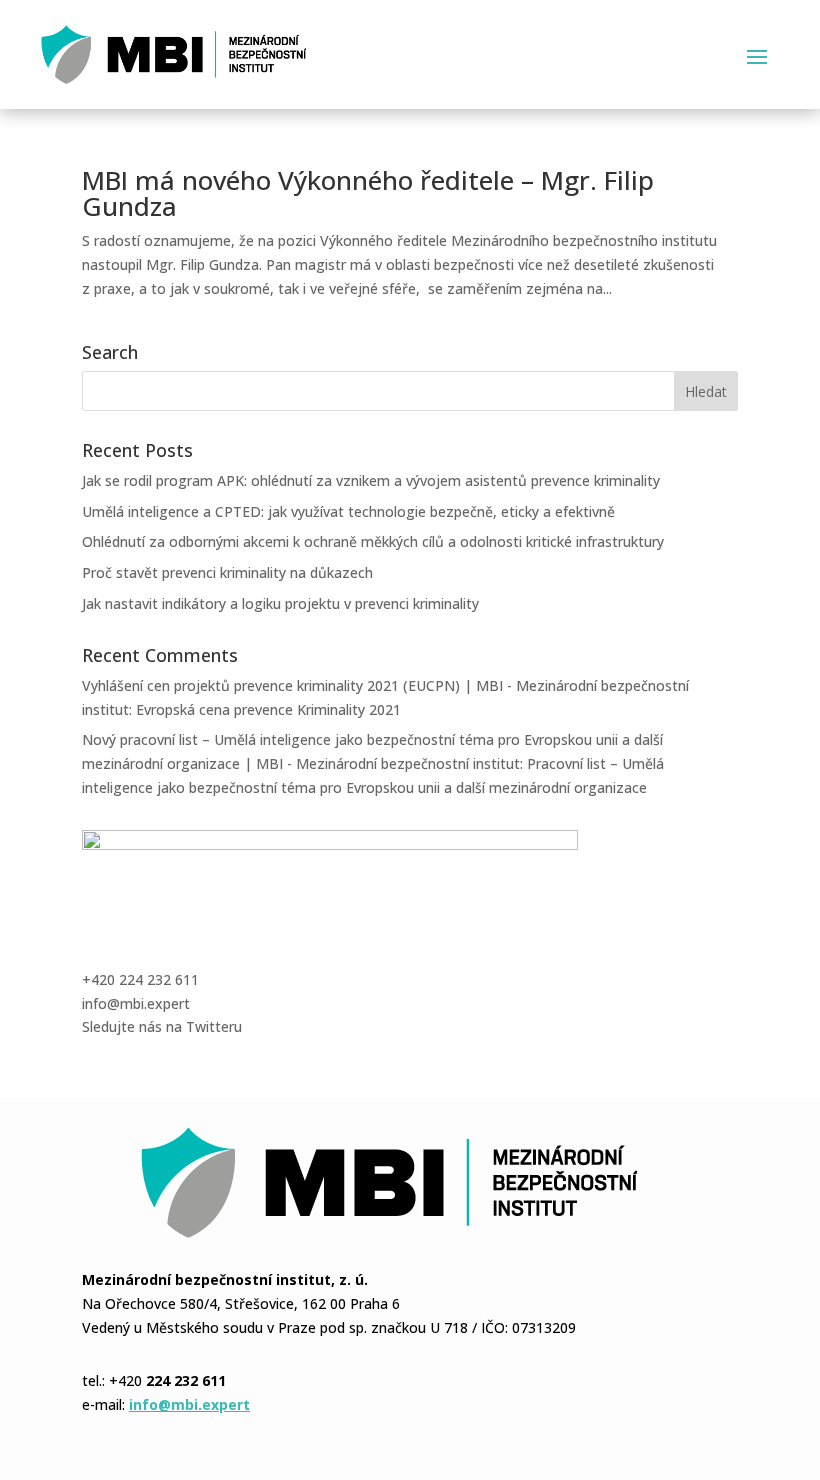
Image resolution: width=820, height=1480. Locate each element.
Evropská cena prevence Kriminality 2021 (268, 709)
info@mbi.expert (136, 1003)
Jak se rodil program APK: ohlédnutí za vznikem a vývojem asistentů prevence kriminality (371, 480)
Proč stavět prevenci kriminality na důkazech (227, 572)
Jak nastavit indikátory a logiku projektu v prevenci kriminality (280, 603)
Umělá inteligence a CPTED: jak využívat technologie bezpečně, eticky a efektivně (348, 511)
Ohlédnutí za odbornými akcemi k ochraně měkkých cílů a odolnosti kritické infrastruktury (373, 541)
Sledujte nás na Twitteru (162, 1026)
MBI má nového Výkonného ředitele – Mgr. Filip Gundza (368, 193)
